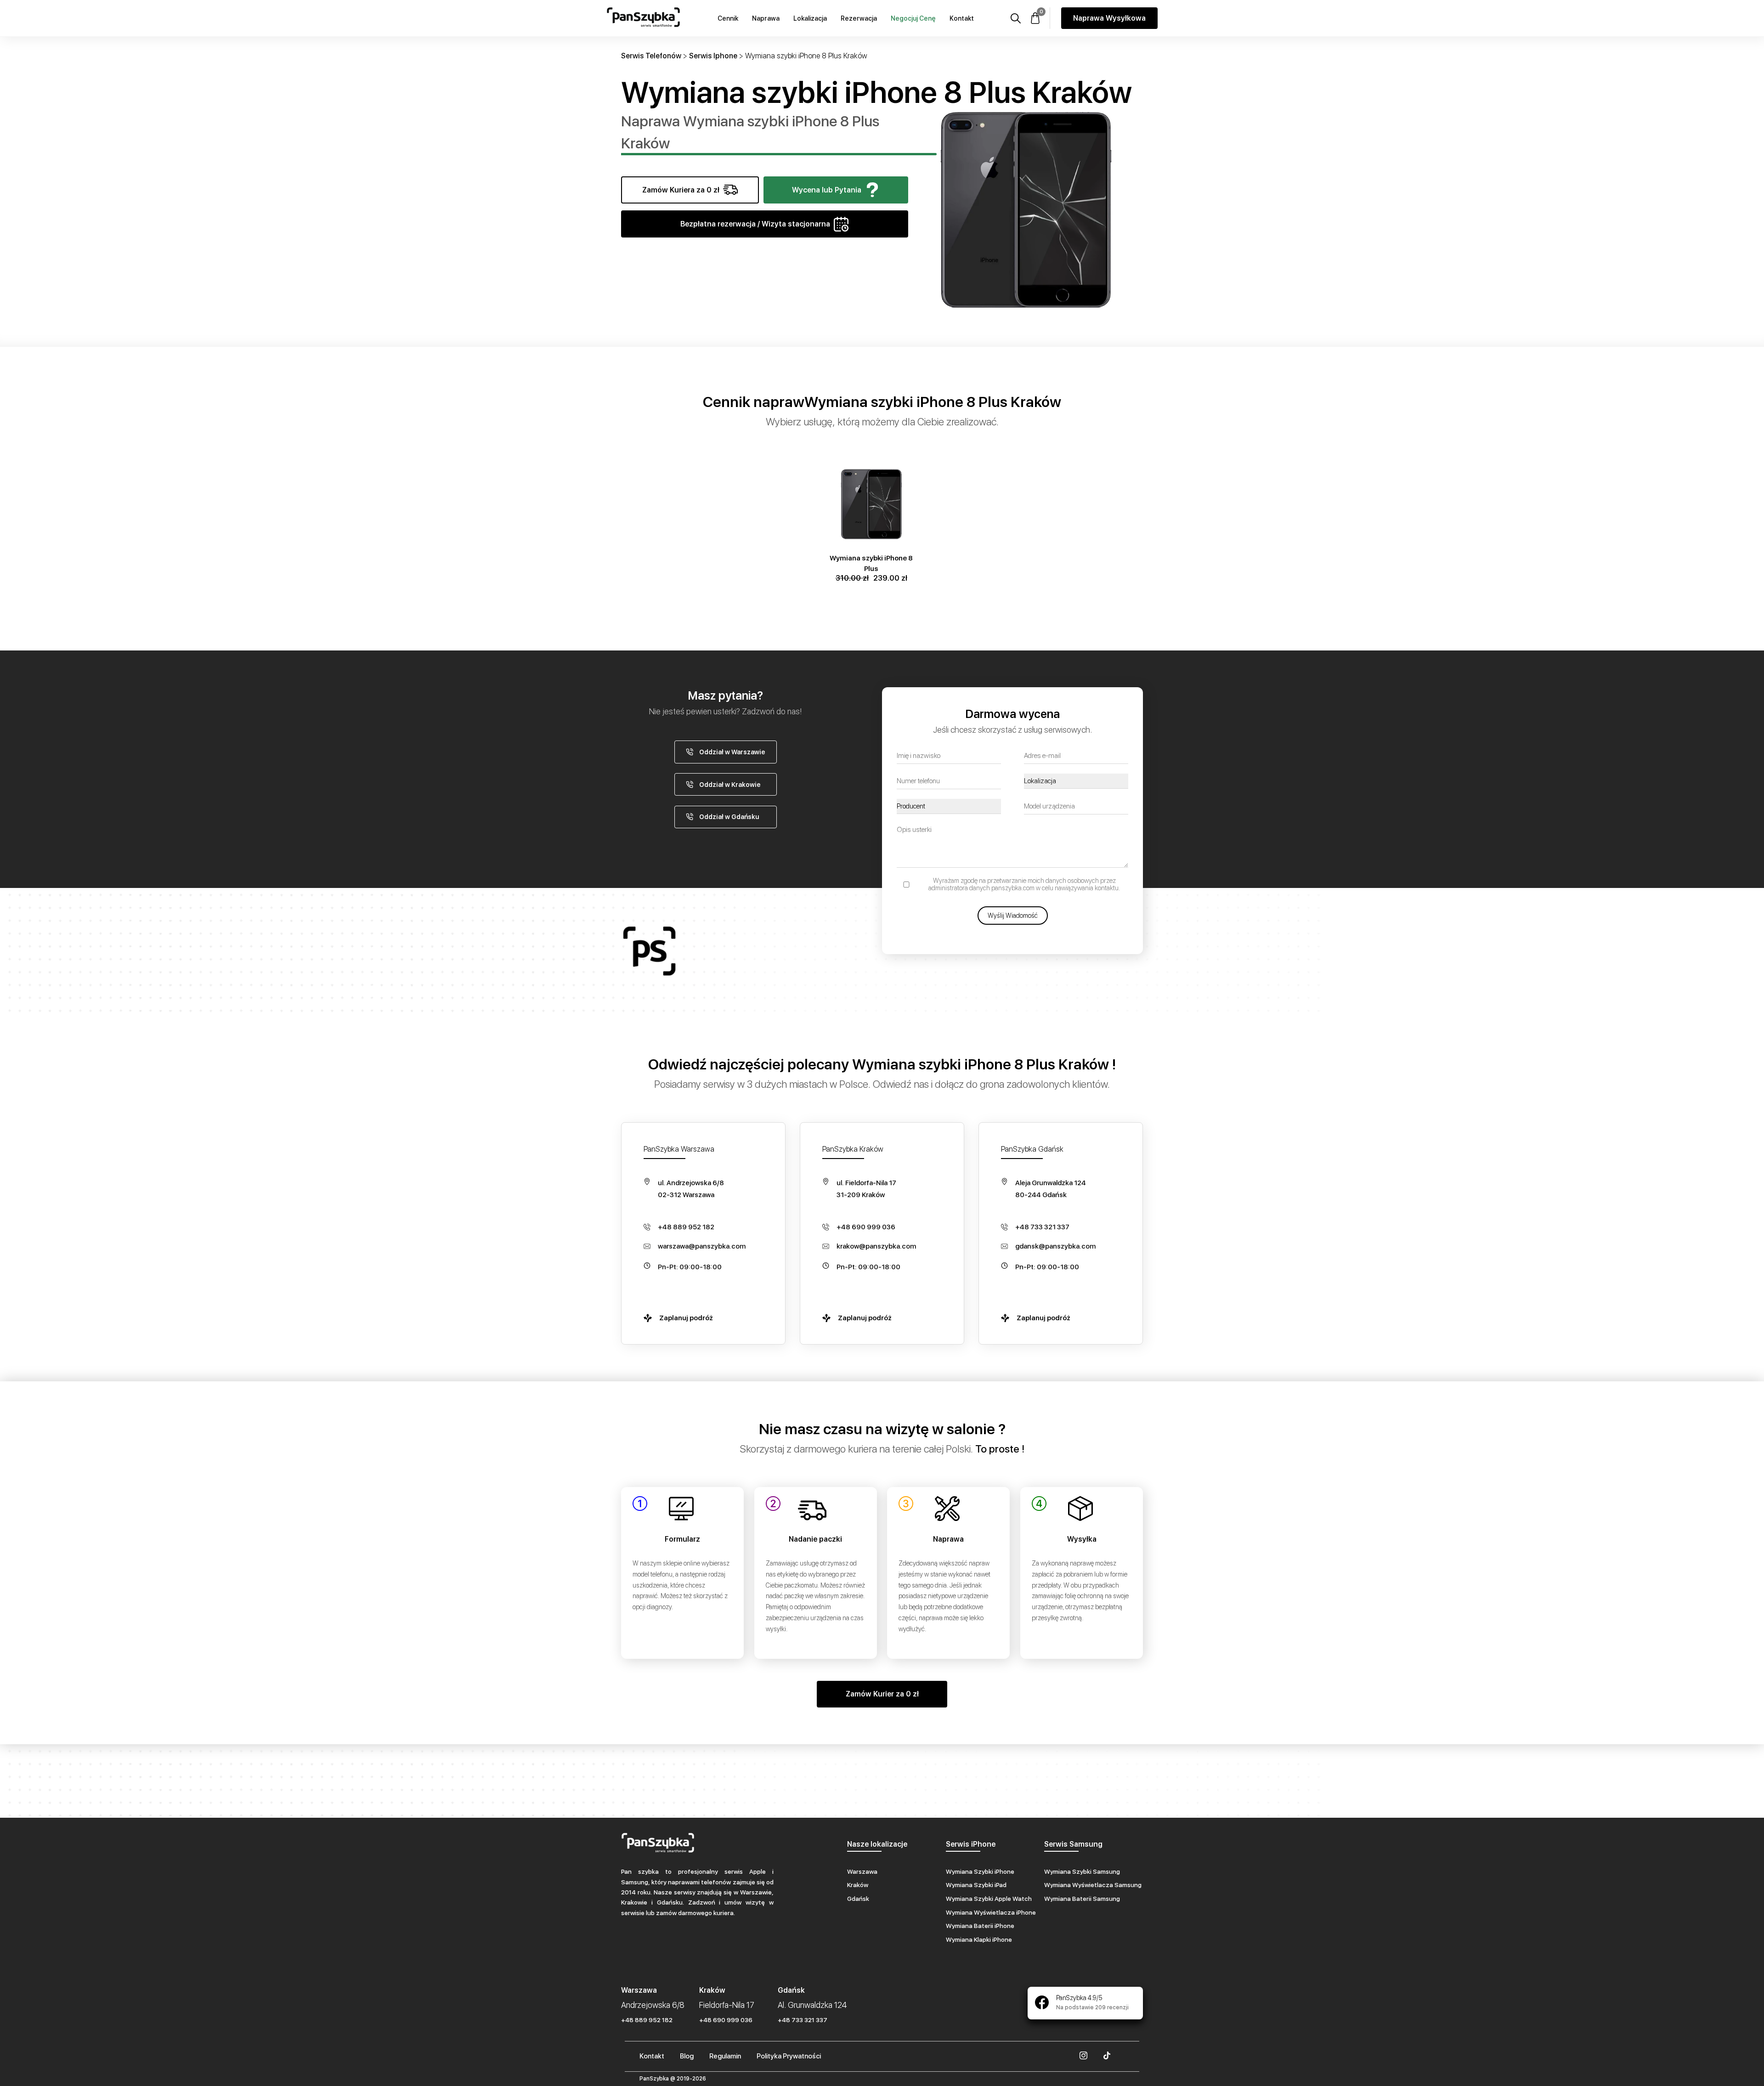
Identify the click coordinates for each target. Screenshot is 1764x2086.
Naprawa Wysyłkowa (1109, 18)
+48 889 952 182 (686, 1227)
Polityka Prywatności (789, 2056)
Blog (687, 2056)
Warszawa (862, 1871)
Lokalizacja (810, 18)
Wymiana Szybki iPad (976, 1885)
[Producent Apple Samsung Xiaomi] (949, 806)
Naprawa (766, 18)
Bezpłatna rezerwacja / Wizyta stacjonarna (755, 224)
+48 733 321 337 (1042, 1227)
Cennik (728, 18)
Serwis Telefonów (651, 56)
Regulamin (725, 2056)
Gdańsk (858, 1899)
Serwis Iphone (713, 56)
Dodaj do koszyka (871, 466)
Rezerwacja (859, 18)
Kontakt (962, 18)
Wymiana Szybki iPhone (980, 1871)
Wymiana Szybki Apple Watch (989, 1899)
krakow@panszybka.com (876, 1246)
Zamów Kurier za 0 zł (882, 1694)
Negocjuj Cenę (913, 18)
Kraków (858, 1885)
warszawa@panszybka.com (702, 1246)
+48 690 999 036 (866, 1227)
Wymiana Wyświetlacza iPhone (991, 1912)
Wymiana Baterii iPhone (980, 1926)
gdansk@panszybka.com (1055, 1246)
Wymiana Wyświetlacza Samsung (1093, 1885)
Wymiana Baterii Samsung (1082, 1899)
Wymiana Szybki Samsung (1082, 1871)
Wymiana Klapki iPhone (979, 1939)
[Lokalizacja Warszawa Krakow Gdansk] (1076, 781)
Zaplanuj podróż (686, 1318)
